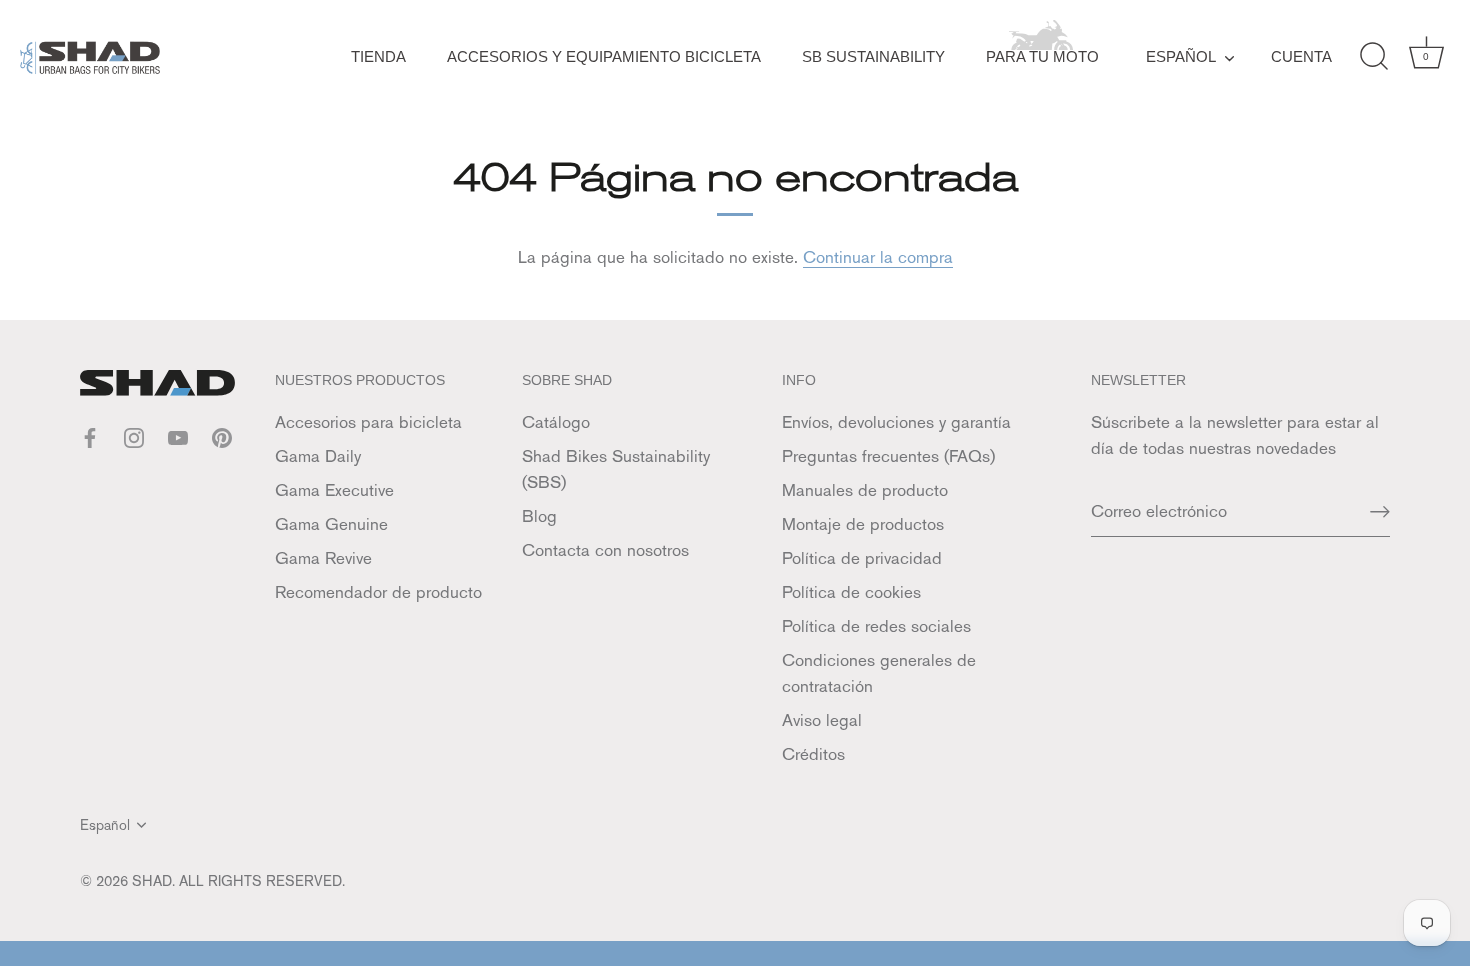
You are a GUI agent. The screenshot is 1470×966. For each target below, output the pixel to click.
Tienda (378, 56)
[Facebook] (90, 436)
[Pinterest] (222, 436)
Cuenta (1301, 56)
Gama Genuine (331, 524)
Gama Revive (323, 558)
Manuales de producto (865, 490)
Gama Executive (334, 490)
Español (1181, 56)
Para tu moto (1042, 56)
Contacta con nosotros (605, 550)
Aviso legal (822, 720)
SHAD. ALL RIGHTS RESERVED (237, 880)
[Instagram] (134, 436)
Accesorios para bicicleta (368, 422)
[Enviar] (1380, 511)
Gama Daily (318, 456)
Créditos (813, 754)
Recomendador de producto (378, 592)
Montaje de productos (863, 524)
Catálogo (556, 422)
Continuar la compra (878, 257)
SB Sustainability (873, 56)
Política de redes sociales (876, 626)
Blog (539, 516)
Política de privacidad (862, 558)
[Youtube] (178, 436)
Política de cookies (851, 592)
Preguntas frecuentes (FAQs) (888, 456)
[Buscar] (1374, 57)
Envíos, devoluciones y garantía (896, 422)
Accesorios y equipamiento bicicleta (604, 56)
